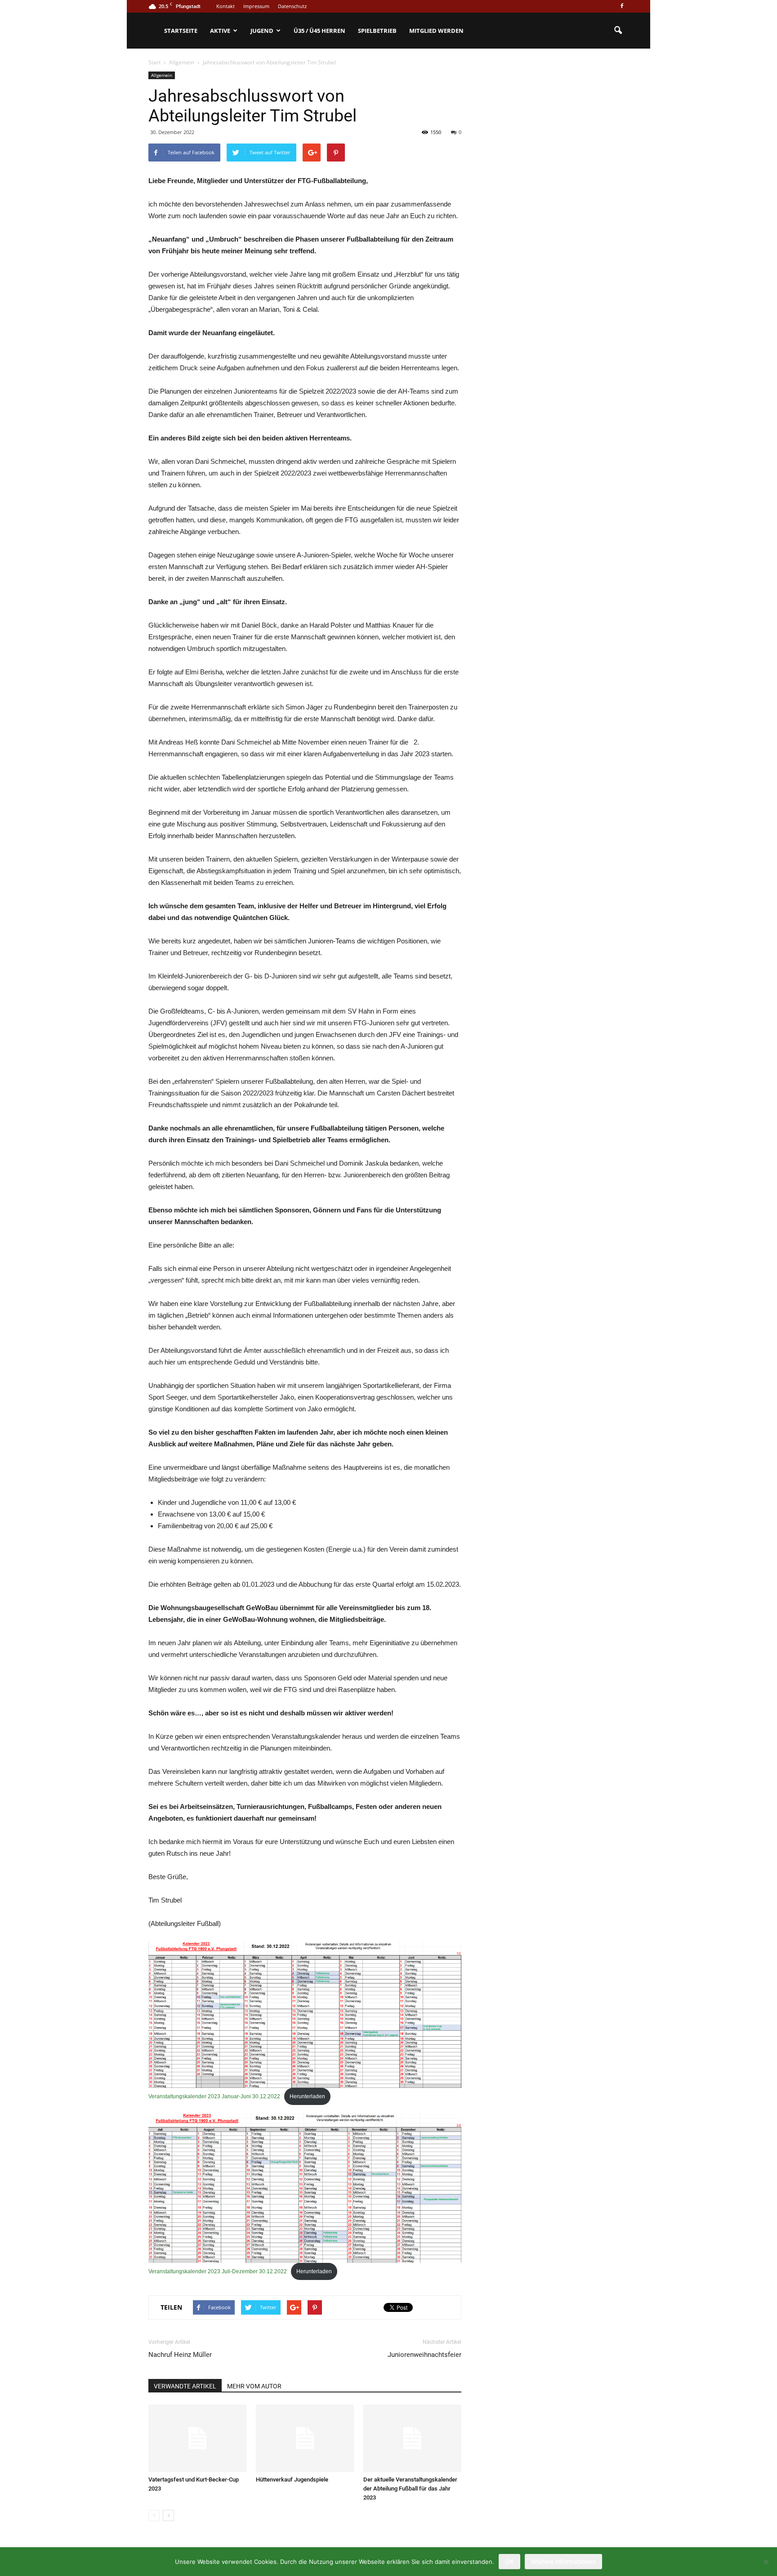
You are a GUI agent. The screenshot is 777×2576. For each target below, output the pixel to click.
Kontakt (226, 6)
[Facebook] (622, 6)
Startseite (181, 31)
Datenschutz (292, 6)
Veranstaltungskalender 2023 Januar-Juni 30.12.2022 (214, 2096)
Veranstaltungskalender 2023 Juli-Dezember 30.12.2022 (218, 2271)
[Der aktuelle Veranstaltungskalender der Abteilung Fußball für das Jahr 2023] (412, 2438)
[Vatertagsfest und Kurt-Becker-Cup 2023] (197, 2438)
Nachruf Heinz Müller (180, 2355)
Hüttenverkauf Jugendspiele (292, 2480)
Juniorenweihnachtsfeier (424, 2355)
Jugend (262, 31)
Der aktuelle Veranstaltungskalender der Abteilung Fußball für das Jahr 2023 (410, 2488)
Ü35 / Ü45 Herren (319, 31)
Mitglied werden (436, 31)
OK (509, 2561)
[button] (618, 31)
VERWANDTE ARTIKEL (185, 2386)
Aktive (220, 31)
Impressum (256, 6)
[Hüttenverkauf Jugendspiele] (305, 2438)
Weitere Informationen (563, 2561)
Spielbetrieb (377, 31)
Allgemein (162, 75)
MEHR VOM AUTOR (254, 2386)
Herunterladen (307, 2096)
